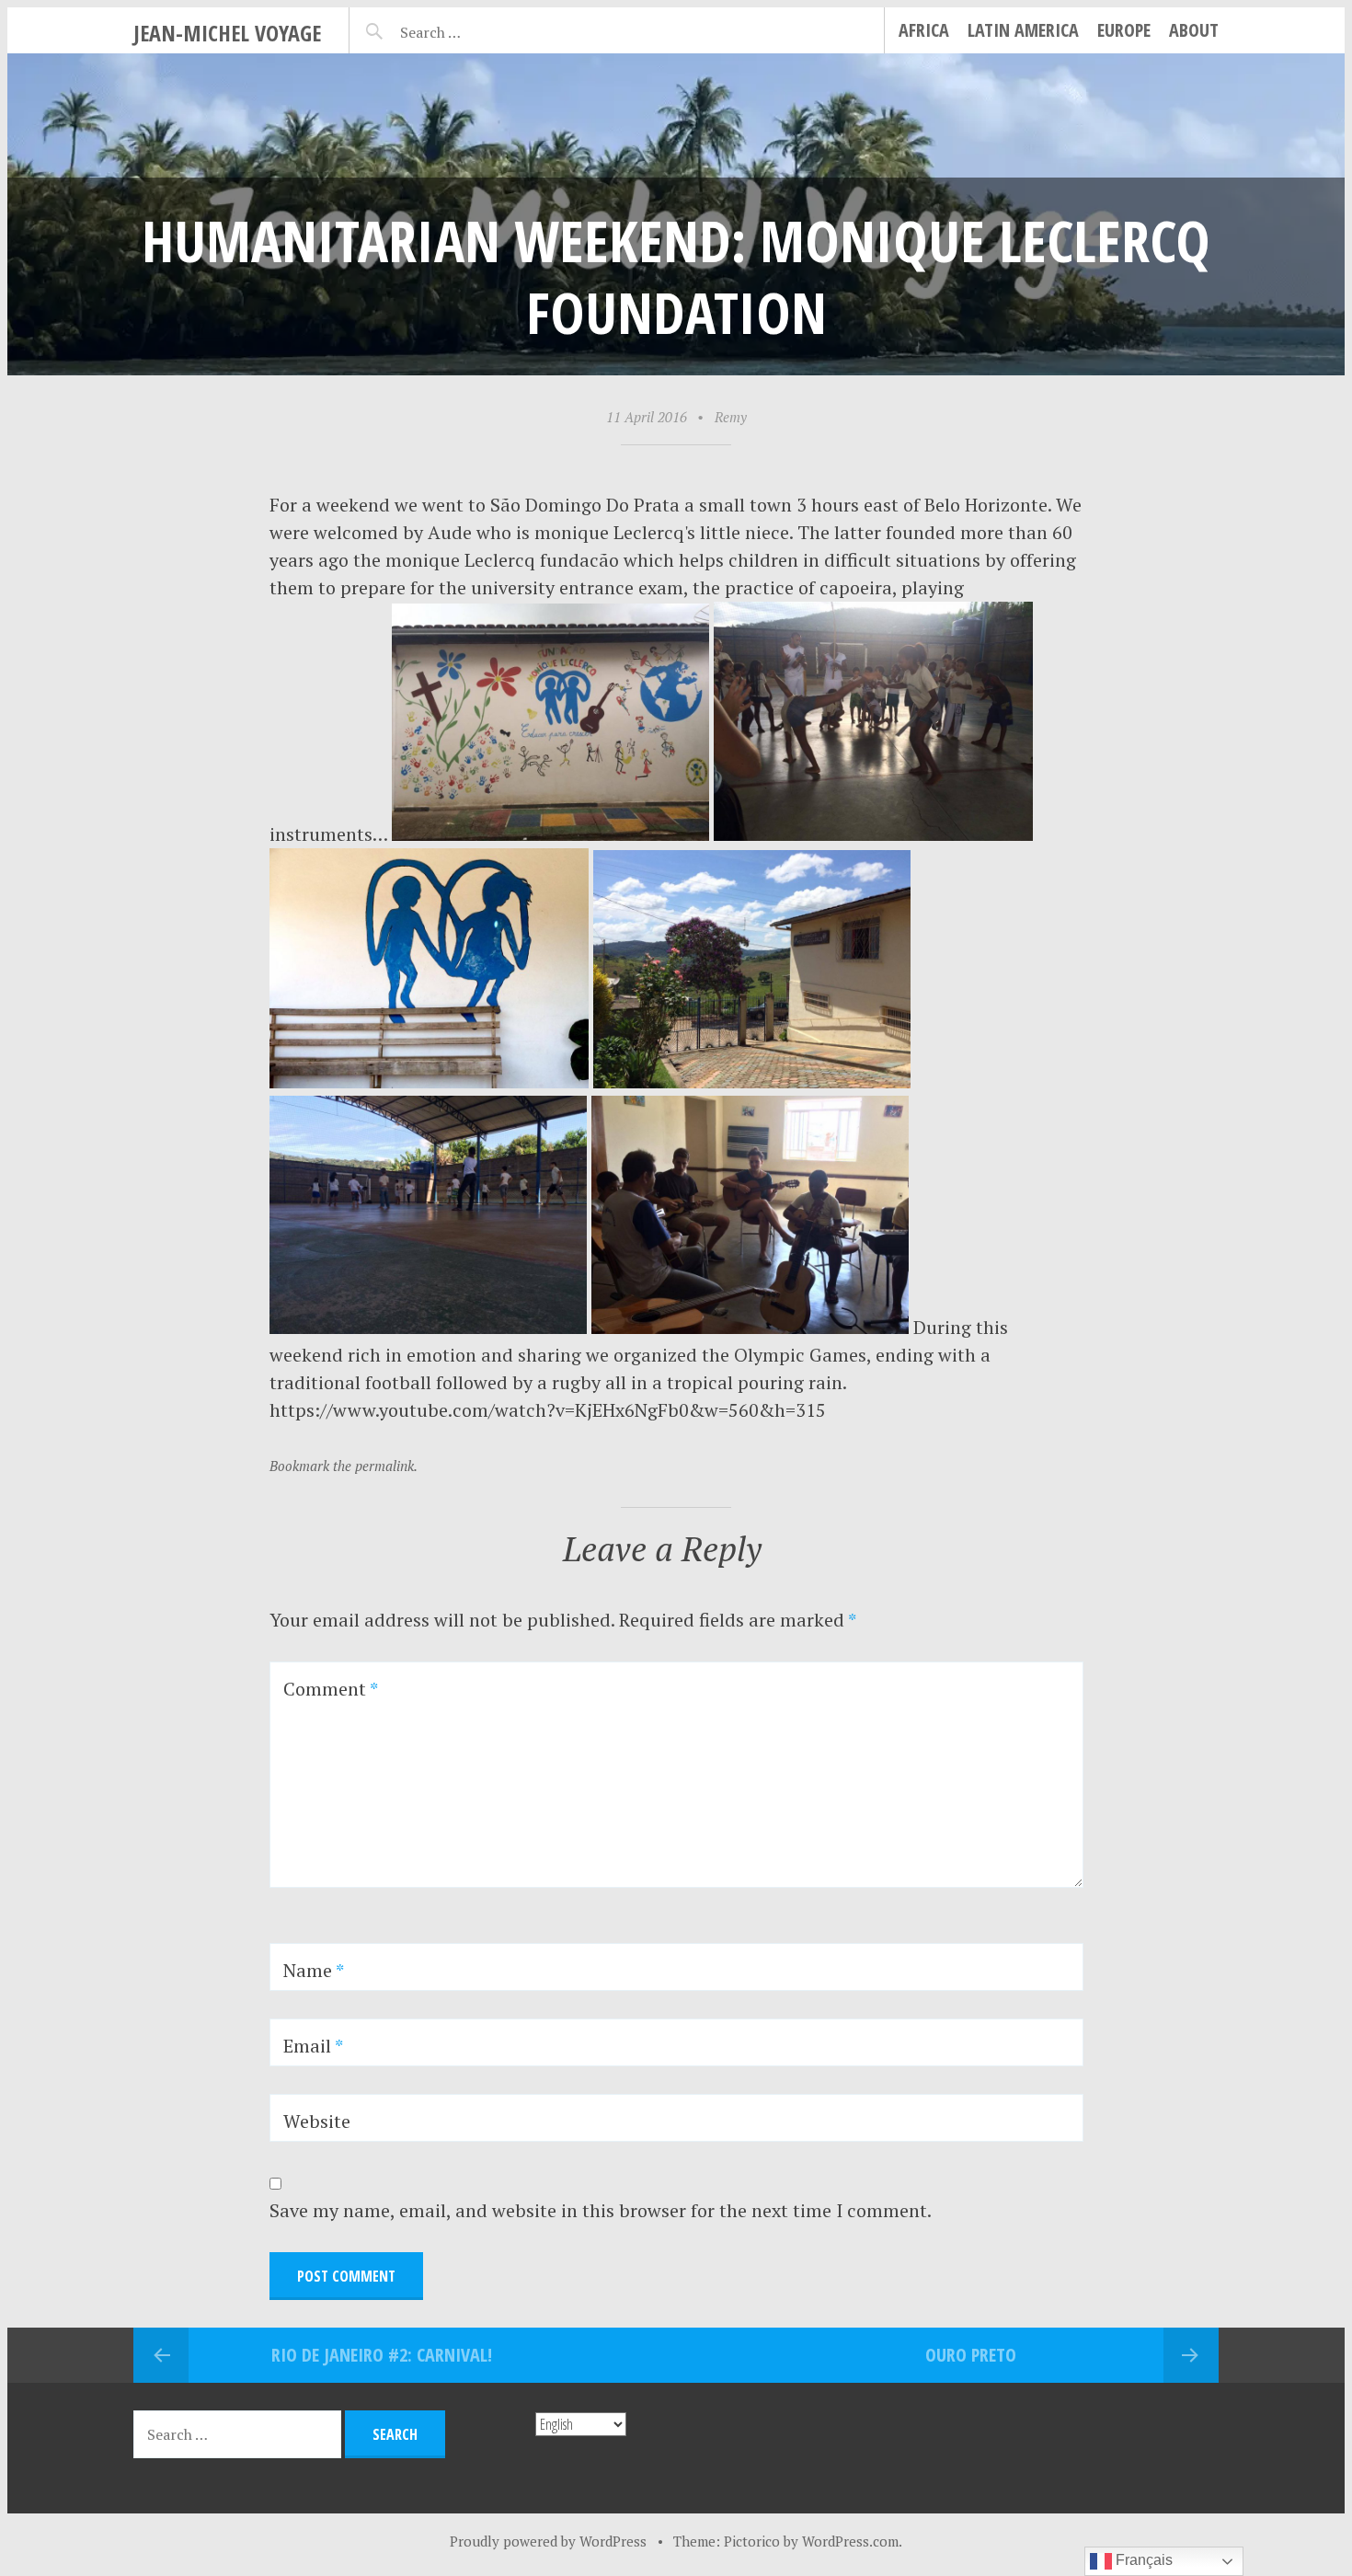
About (1194, 30)
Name (314, 1970)
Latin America (1023, 30)
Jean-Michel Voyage (227, 33)
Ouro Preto (971, 2355)
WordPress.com (850, 2541)
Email (313, 2046)
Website (317, 2121)
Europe (1124, 30)
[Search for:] (476, 29)
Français (1142, 2560)
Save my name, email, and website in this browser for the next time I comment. (601, 2210)
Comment (331, 1689)
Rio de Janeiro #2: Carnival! (382, 2355)
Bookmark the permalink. (344, 1466)
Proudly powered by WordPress (548, 2541)
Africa (924, 30)
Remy (731, 417)
